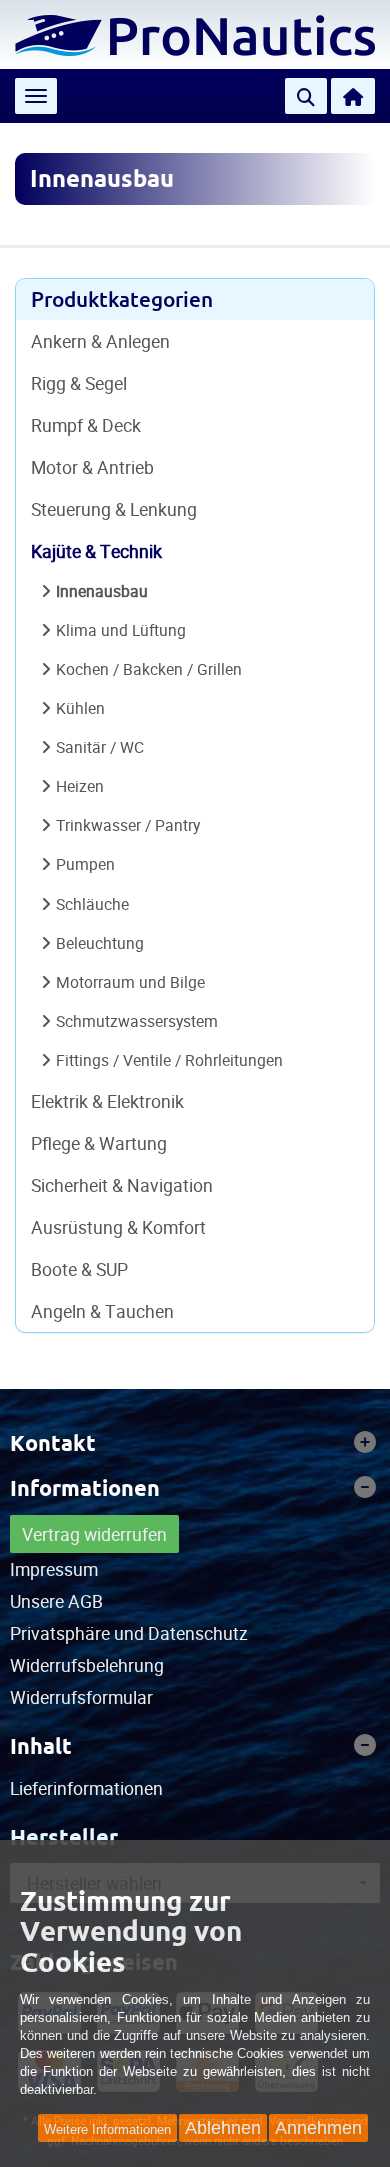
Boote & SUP (79, 1269)
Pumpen (85, 864)
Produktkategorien (122, 299)
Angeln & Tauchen (102, 1311)
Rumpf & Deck (86, 425)
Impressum (54, 1569)
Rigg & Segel (79, 383)
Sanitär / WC (100, 747)
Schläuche (92, 904)
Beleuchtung (100, 943)
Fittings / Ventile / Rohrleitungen (169, 1060)
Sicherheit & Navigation (122, 1185)
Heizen (80, 786)
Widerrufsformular (81, 1697)
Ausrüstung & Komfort (118, 1227)
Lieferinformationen (86, 1788)
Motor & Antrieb (92, 467)
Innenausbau (102, 591)
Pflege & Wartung (99, 1143)
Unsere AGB (56, 1601)
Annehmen (318, 2128)
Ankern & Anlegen (100, 341)
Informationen (85, 1488)
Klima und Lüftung (121, 630)
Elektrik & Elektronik (107, 1101)
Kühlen (80, 708)
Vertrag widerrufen (94, 1534)
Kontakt (53, 1443)
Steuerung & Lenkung (114, 509)
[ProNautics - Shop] (195, 33)
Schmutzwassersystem (137, 1021)
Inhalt (41, 1746)
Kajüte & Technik (96, 551)
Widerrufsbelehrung (87, 1665)
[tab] (195, 1443)
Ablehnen (223, 2128)
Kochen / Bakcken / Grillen (149, 669)
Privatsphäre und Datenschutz (129, 1633)
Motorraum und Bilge (130, 982)
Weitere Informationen (107, 2129)
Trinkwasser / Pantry (128, 825)
